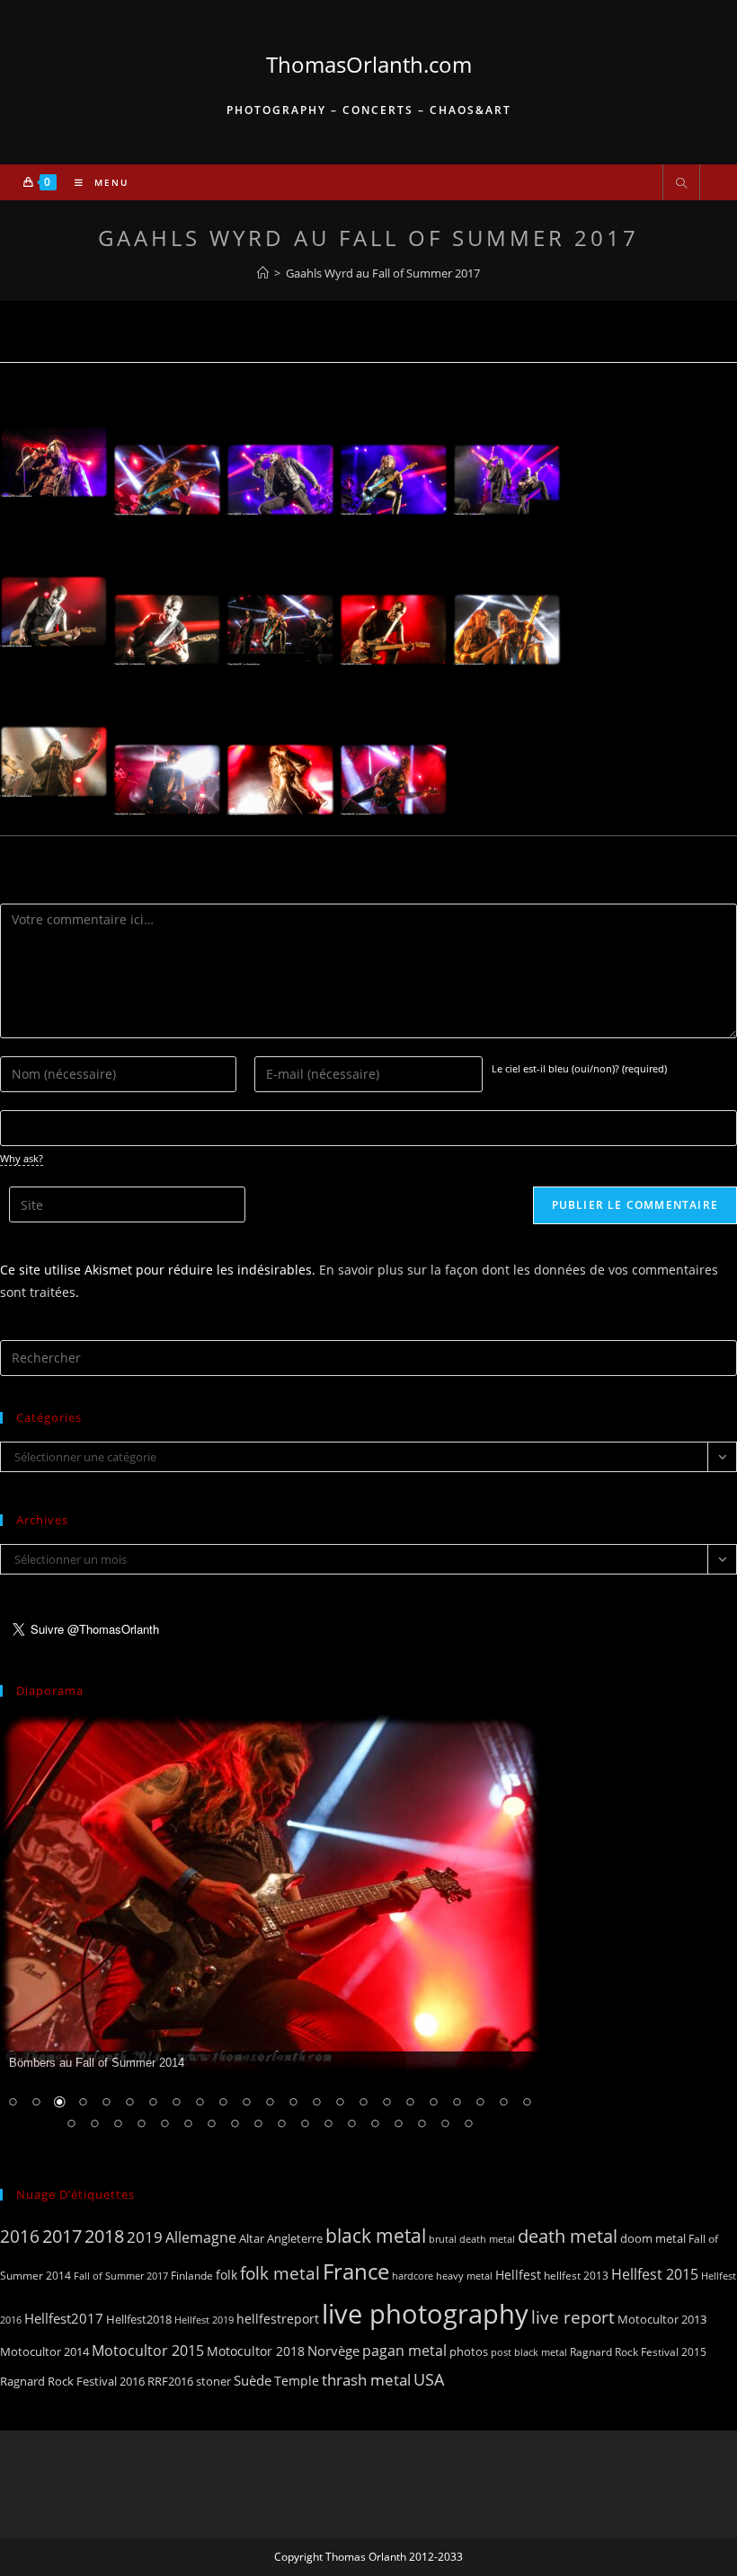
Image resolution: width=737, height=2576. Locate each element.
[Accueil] (263, 273)
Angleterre (295, 2238)
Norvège (333, 2351)
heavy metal (464, 2276)
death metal (568, 2236)
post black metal (529, 2352)
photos (469, 2351)
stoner (213, 2381)
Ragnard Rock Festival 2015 (638, 2352)
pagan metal (404, 2351)
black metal (376, 2235)
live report (573, 2317)
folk (226, 2275)
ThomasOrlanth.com (369, 64)
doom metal (653, 2238)
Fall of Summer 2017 (121, 2276)
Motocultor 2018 (256, 2351)
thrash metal (366, 2380)
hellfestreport (278, 2319)
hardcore (413, 2276)
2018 (104, 2236)
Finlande (192, 2275)
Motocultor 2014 (44, 2351)
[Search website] (681, 184)
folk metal (280, 2273)
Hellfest (518, 2275)
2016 (20, 2236)
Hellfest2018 (139, 2320)
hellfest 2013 (576, 2276)
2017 (62, 2236)
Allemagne (201, 2237)
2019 (145, 2237)
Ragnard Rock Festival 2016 (72, 2381)
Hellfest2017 (64, 2318)
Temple (297, 2381)
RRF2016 (170, 2381)
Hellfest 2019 (204, 2320)
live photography (425, 2314)
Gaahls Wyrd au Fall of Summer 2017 (383, 273)
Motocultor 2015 (148, 2351)
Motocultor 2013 (662, 2319)
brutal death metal (472, 2239)
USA (429, 2379)
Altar (252, 2238)
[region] (270, 1934)
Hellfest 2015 (655, 2274)
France (356, 2272)
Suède (253, 2380)
